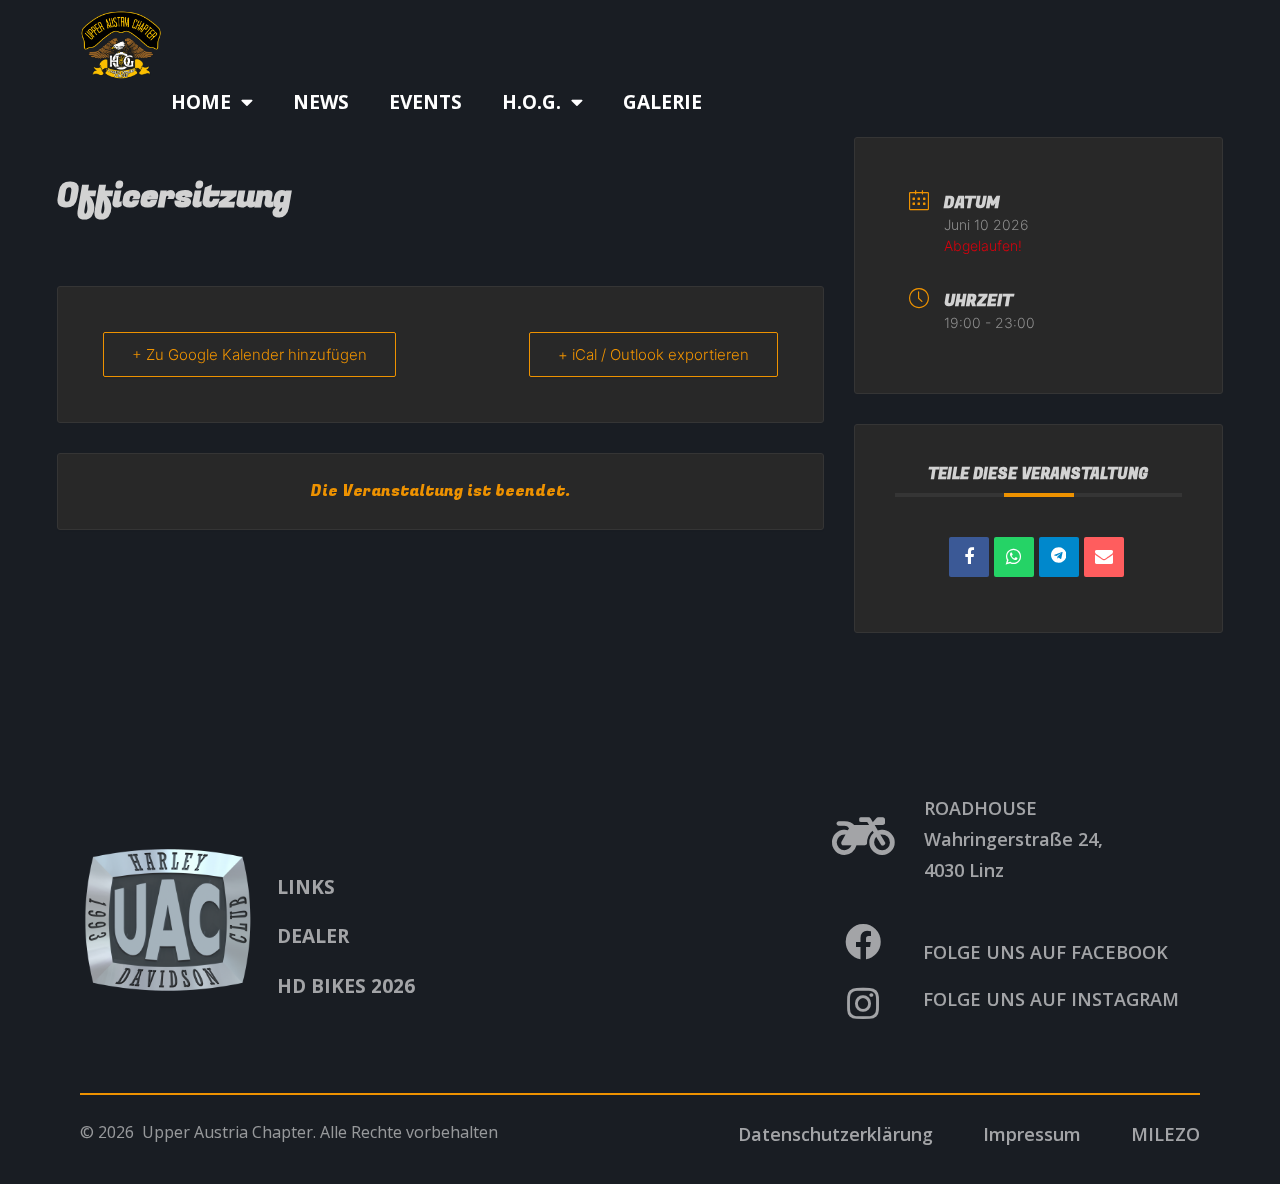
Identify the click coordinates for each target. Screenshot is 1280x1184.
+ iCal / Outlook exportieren (653, 354)
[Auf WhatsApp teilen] (1014, 557)
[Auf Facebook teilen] (969, 557)
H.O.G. (531, 102)
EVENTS (425, 102)
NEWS (321, 102)
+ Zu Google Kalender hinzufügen (249, 354)
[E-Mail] (1104, 557)
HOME (201, 102)
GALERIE (662, 102)
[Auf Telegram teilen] (1059, 557)
